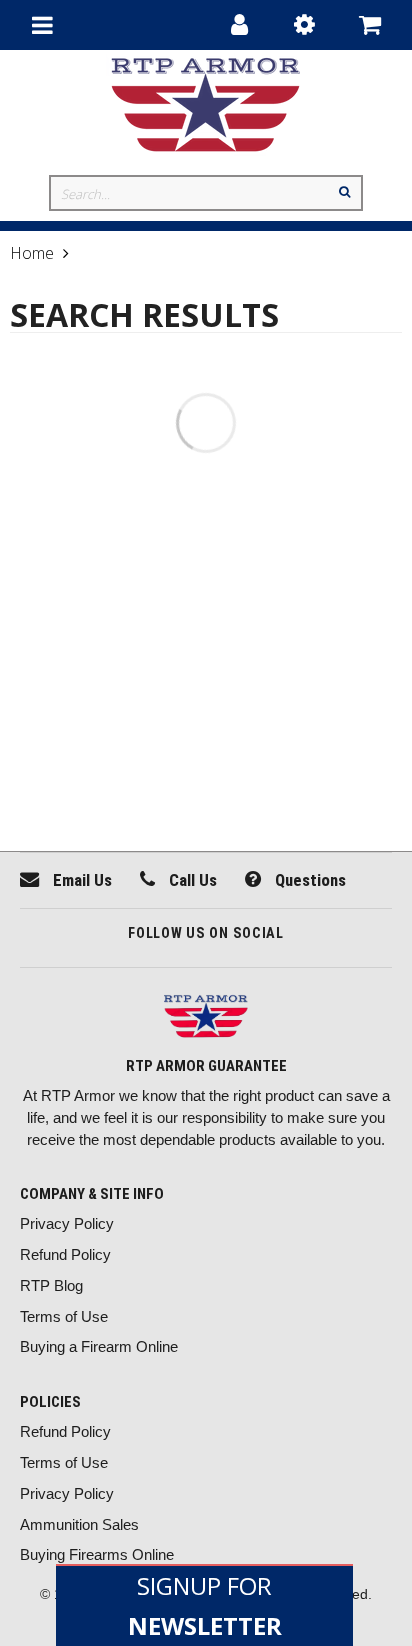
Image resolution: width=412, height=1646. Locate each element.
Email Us (80, 880)
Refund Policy (65, 1254)
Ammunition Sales (79, 1524)
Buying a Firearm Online (99, 1346)
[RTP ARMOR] (206, 1018)
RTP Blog (51, 1285)
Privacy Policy (67, 1223)
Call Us (191, 880)
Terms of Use (64, 1316)
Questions (308, 880)
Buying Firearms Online (97, 1554)
